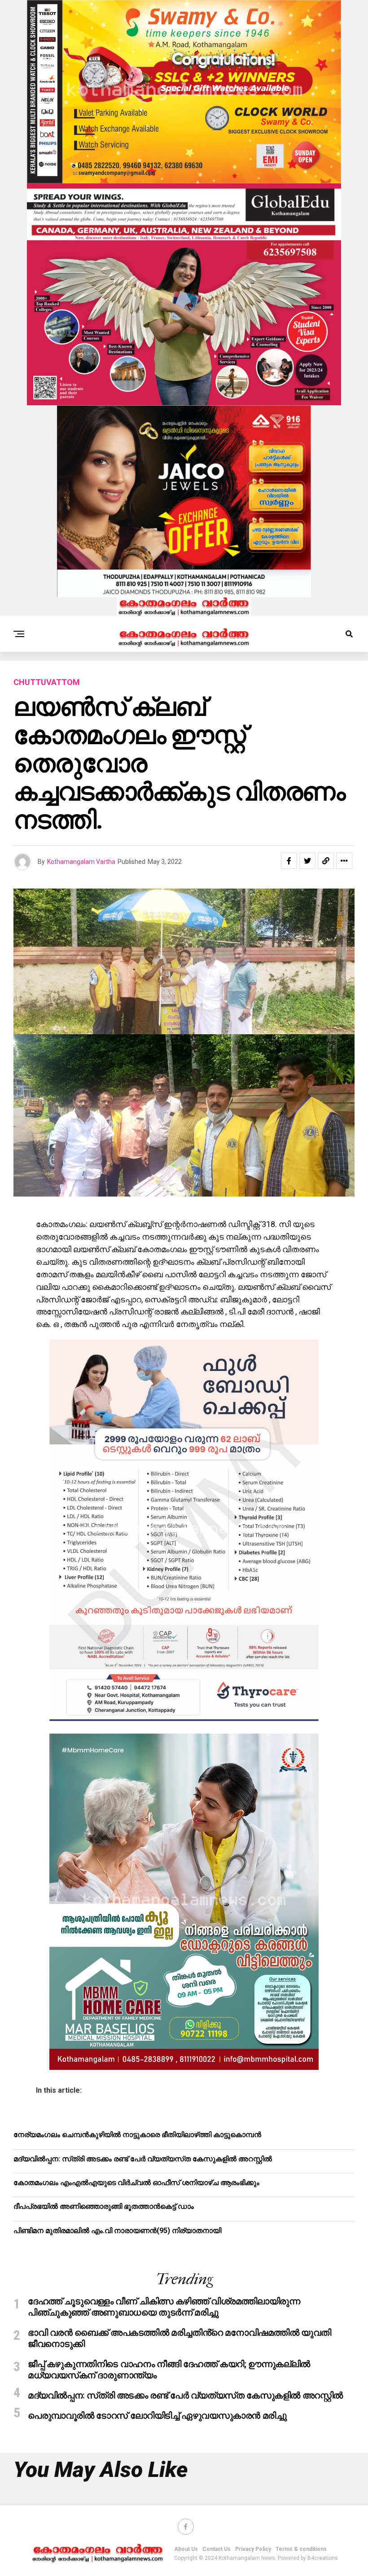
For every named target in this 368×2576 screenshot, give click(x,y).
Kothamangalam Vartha (81, 862)
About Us (186, 2549)
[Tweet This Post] (307, 861)
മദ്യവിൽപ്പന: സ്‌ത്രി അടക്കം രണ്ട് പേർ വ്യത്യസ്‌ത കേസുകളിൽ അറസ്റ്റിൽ (143, 2159)
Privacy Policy (253, 2549)
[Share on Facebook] (289, 861)
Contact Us (217, 2549)
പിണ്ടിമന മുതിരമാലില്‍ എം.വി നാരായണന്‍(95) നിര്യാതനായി (117, 2231)
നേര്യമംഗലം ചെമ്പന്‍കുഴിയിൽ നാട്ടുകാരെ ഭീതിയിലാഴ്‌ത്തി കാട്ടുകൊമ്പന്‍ (137, 2135)
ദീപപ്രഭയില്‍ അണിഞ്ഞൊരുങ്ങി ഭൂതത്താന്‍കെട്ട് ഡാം (104, 2206)
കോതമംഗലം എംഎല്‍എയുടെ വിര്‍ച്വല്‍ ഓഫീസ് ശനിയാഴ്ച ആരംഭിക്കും (136, 2183)
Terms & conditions (301, 2549)
